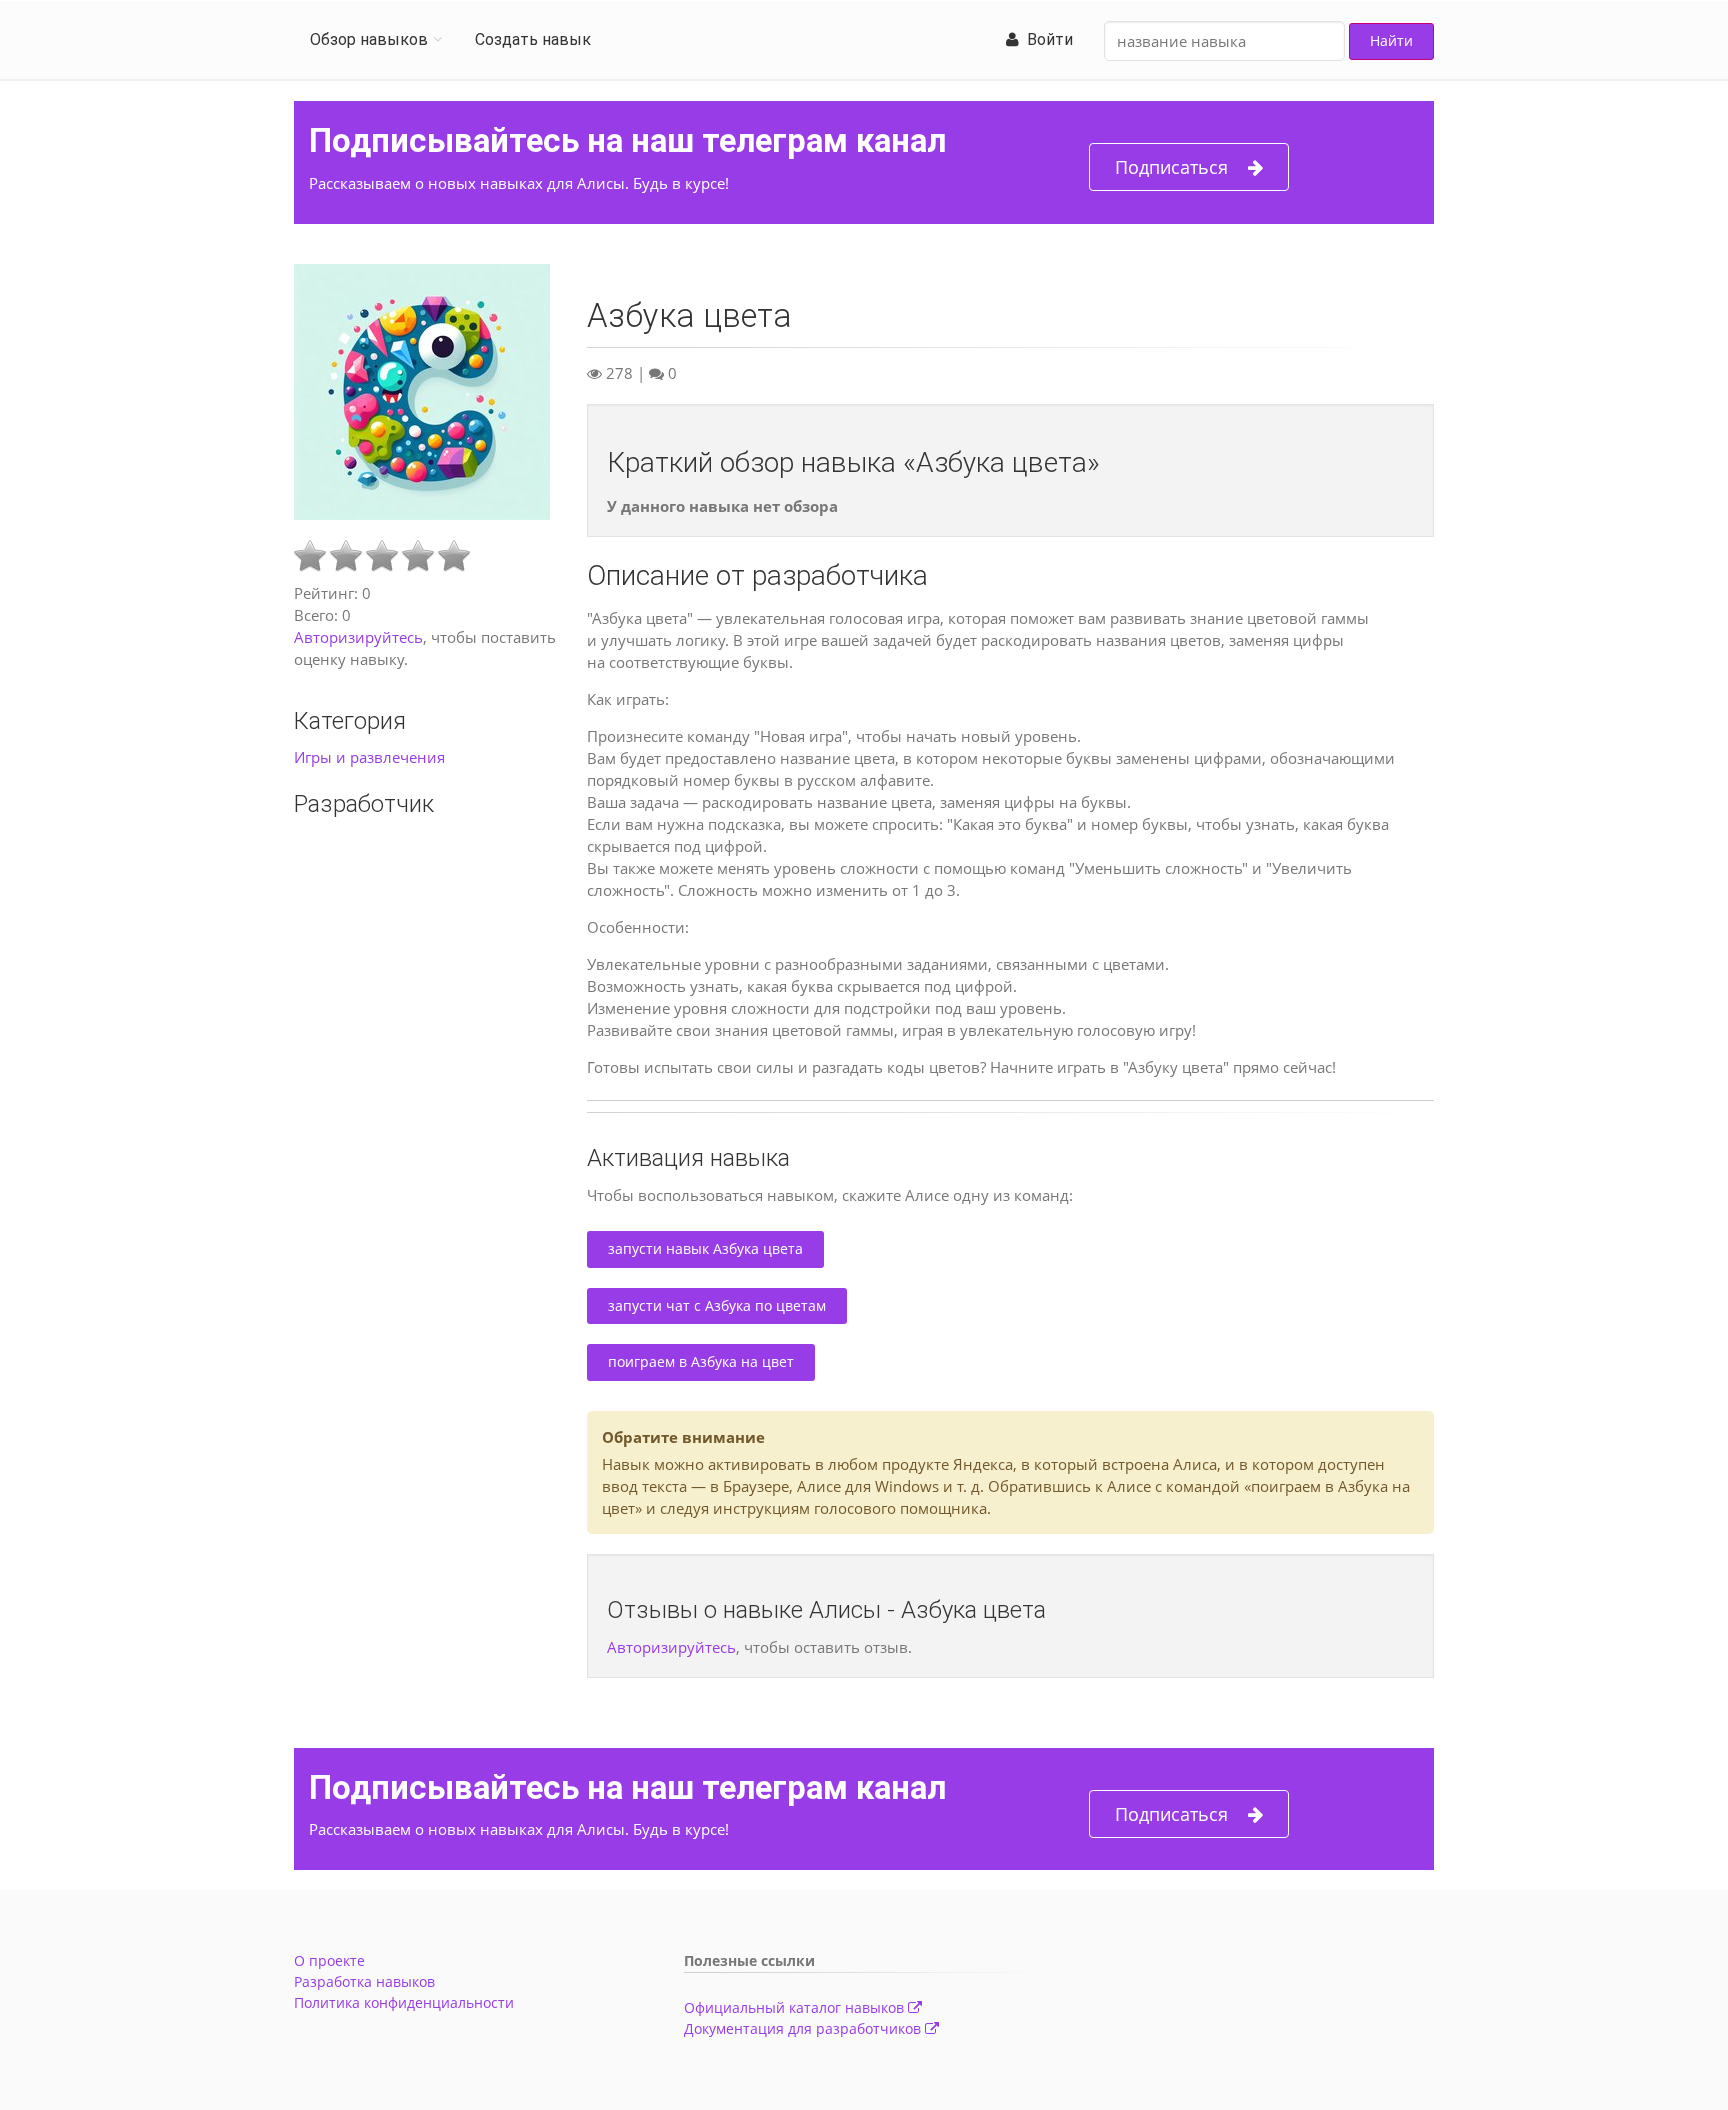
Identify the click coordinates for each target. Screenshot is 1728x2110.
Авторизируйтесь (358, 637)
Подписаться (1171, 167)
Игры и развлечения (369, 757)
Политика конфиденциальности (404, 2002)
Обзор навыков (369, 39)
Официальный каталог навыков (796, 2007)
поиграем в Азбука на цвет (701, 1361)
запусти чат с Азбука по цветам (717, 1305)
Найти (1391, 40)
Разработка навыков (364, 1981)
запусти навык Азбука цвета (705, 1248)
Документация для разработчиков (804, 2028)
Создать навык (533, 39)
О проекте (329, 1960)
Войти (1046, 39)
